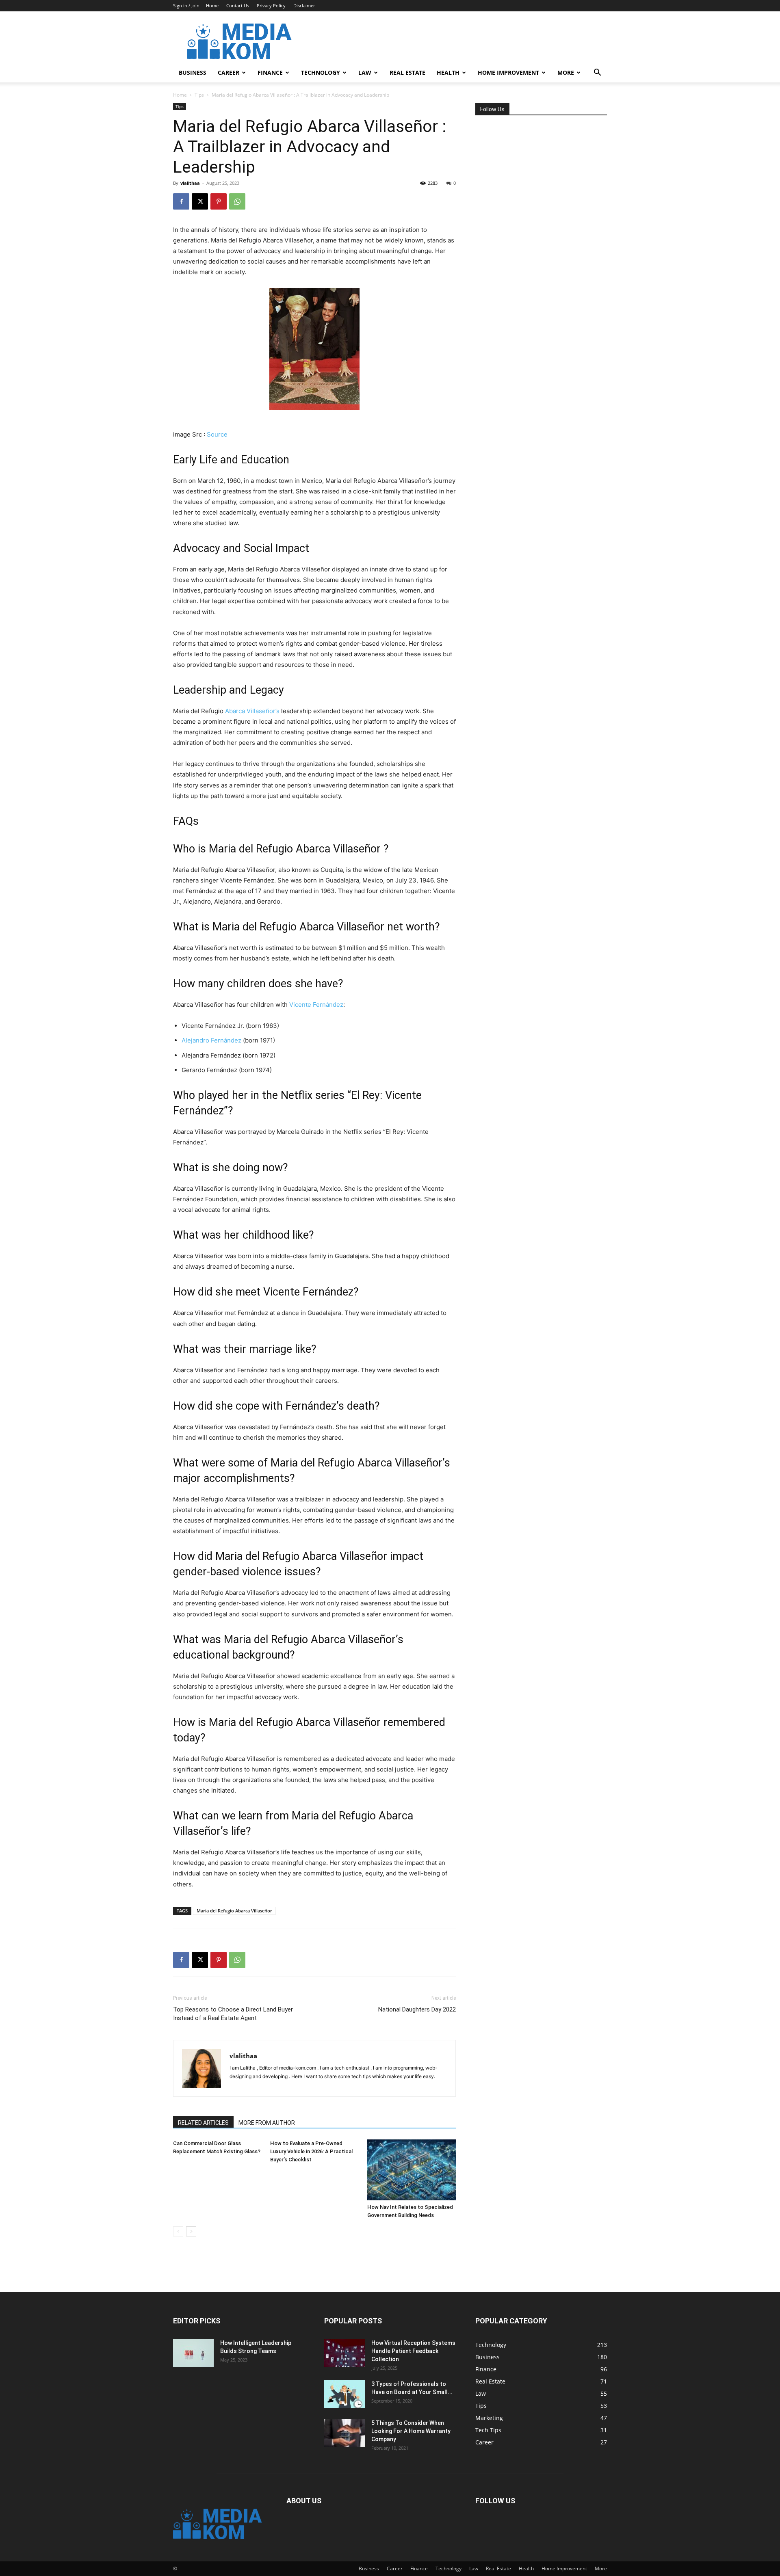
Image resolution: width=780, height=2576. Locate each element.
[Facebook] (181, 201)
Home (212, 5)
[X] (200, 201)
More (566, 72)
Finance (270, 72)
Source (217, 434)
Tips (199, 95)
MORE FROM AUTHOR (267, 2123)
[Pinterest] (219, 201)
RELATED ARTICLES (203, 2123)
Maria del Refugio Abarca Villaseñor (234, 1911)
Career (229, 72)
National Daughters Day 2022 (417, 2009)
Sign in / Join (186, 5)
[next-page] (191, 2231)
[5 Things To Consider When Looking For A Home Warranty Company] (344, 2433)
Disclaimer (304, 5)
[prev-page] (178, 2231)
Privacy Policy (271, 5)
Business (193, 72)
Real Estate (407, 72)
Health (448, 72)
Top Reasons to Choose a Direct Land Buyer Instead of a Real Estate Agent (233, 2014)
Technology (321, 72)
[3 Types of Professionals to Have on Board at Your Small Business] (344, 2394)
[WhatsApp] (237, 201)
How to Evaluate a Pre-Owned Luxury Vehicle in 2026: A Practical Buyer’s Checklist (311, 2151)
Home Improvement (508, 72)
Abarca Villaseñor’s (252, 711)
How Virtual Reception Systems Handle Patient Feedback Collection (413, 2351)
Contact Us (238, 5)
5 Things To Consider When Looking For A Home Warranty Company (411, 2431)
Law (365, 72)
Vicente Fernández (316, 1005)
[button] (597, 73)
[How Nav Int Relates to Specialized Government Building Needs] (412, 2170)
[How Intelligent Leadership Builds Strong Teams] (193, 2353)
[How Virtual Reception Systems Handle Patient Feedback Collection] (344, 2353)
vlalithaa (190, 183)
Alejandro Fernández (211, 1040)
